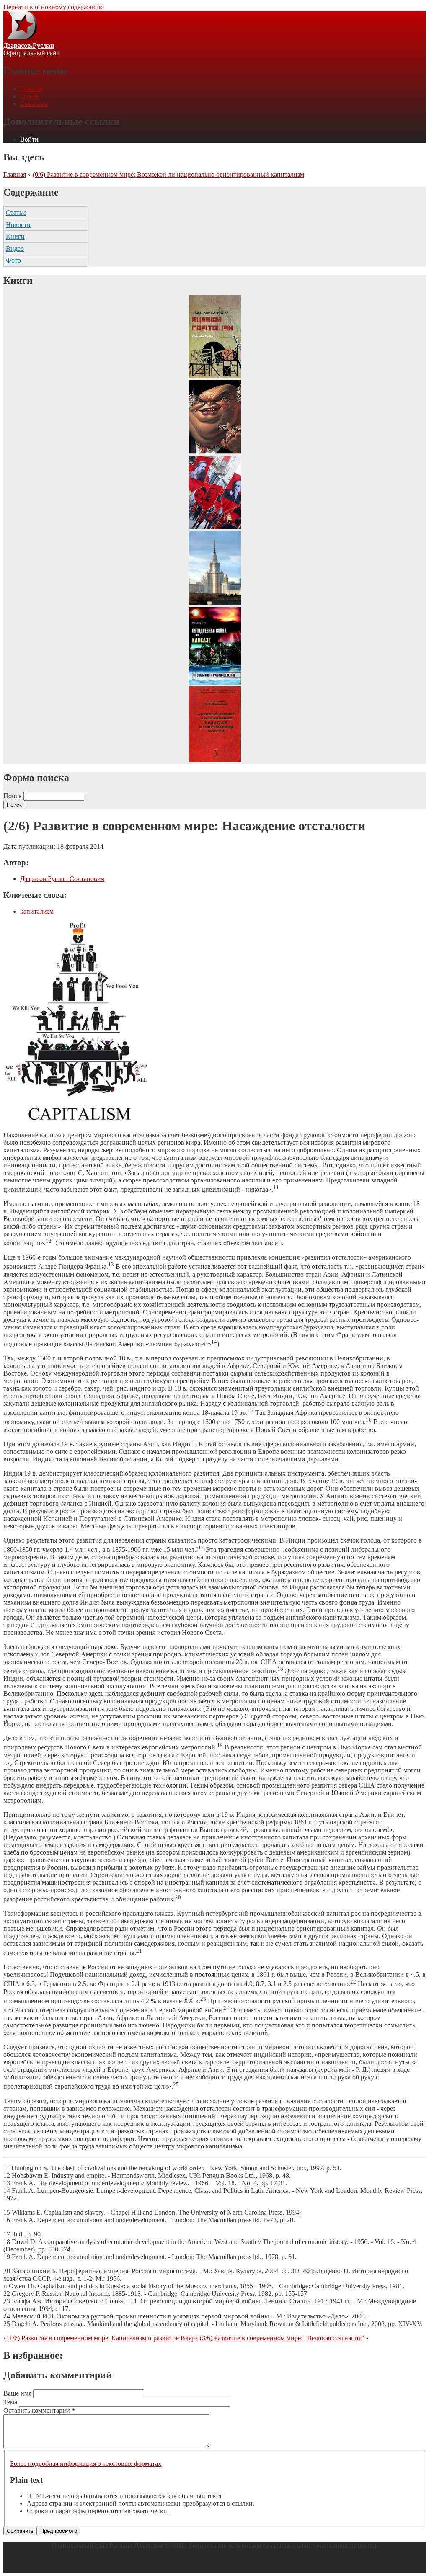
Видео (15, 249)
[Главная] (22, 38)
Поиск (13, 796)
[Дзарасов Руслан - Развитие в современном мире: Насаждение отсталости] (75, 1121)
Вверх (189, 2338)
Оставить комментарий (39, 2410)
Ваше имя (18, 2393)
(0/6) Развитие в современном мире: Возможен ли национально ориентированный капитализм (168, 174)
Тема (11, 2402)
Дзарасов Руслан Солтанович (62, 879)
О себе (30, 96)
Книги (15, 236)
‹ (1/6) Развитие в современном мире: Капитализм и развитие (91, 2338)
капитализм (37, 911)
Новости (18, 225)
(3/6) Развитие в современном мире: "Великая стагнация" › (284, 2338)
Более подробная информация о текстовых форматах (86, 2464)
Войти (29, 139)
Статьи (16, 213)
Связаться (34, 104)
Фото (13, 260)
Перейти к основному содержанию (54, 7)
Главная (31, 89)
